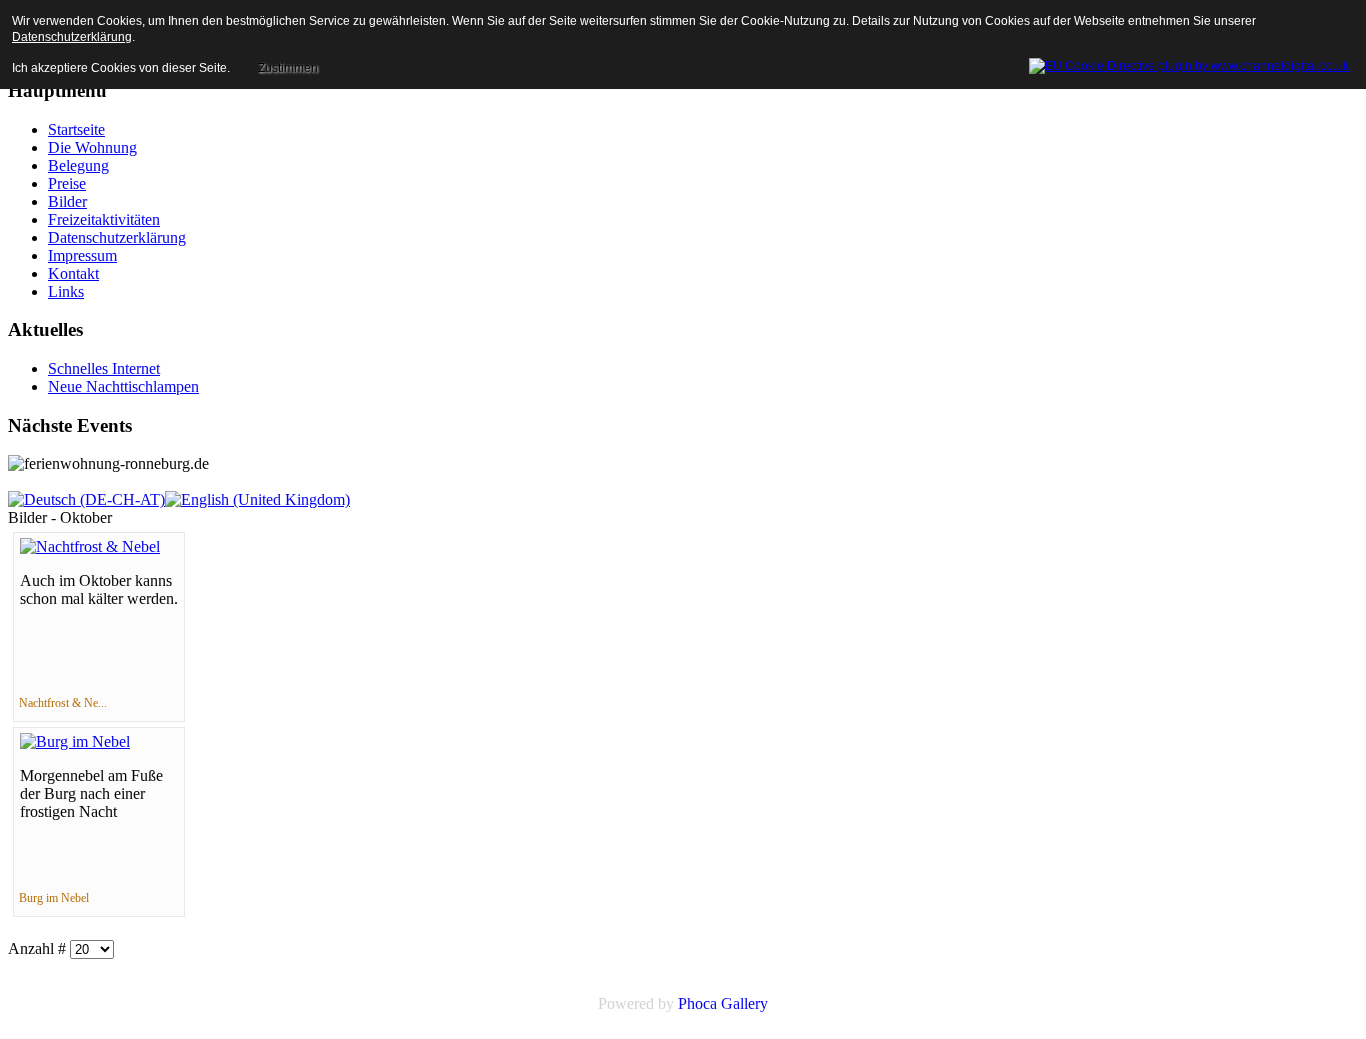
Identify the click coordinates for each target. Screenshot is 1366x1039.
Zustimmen (288, 68)
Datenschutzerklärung (72, 37)
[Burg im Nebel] (75, 741)
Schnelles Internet (104, 368)
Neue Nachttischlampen (123, 386)
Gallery (744, 1003)
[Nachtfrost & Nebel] (90, 546)
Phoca (697, 1003)
